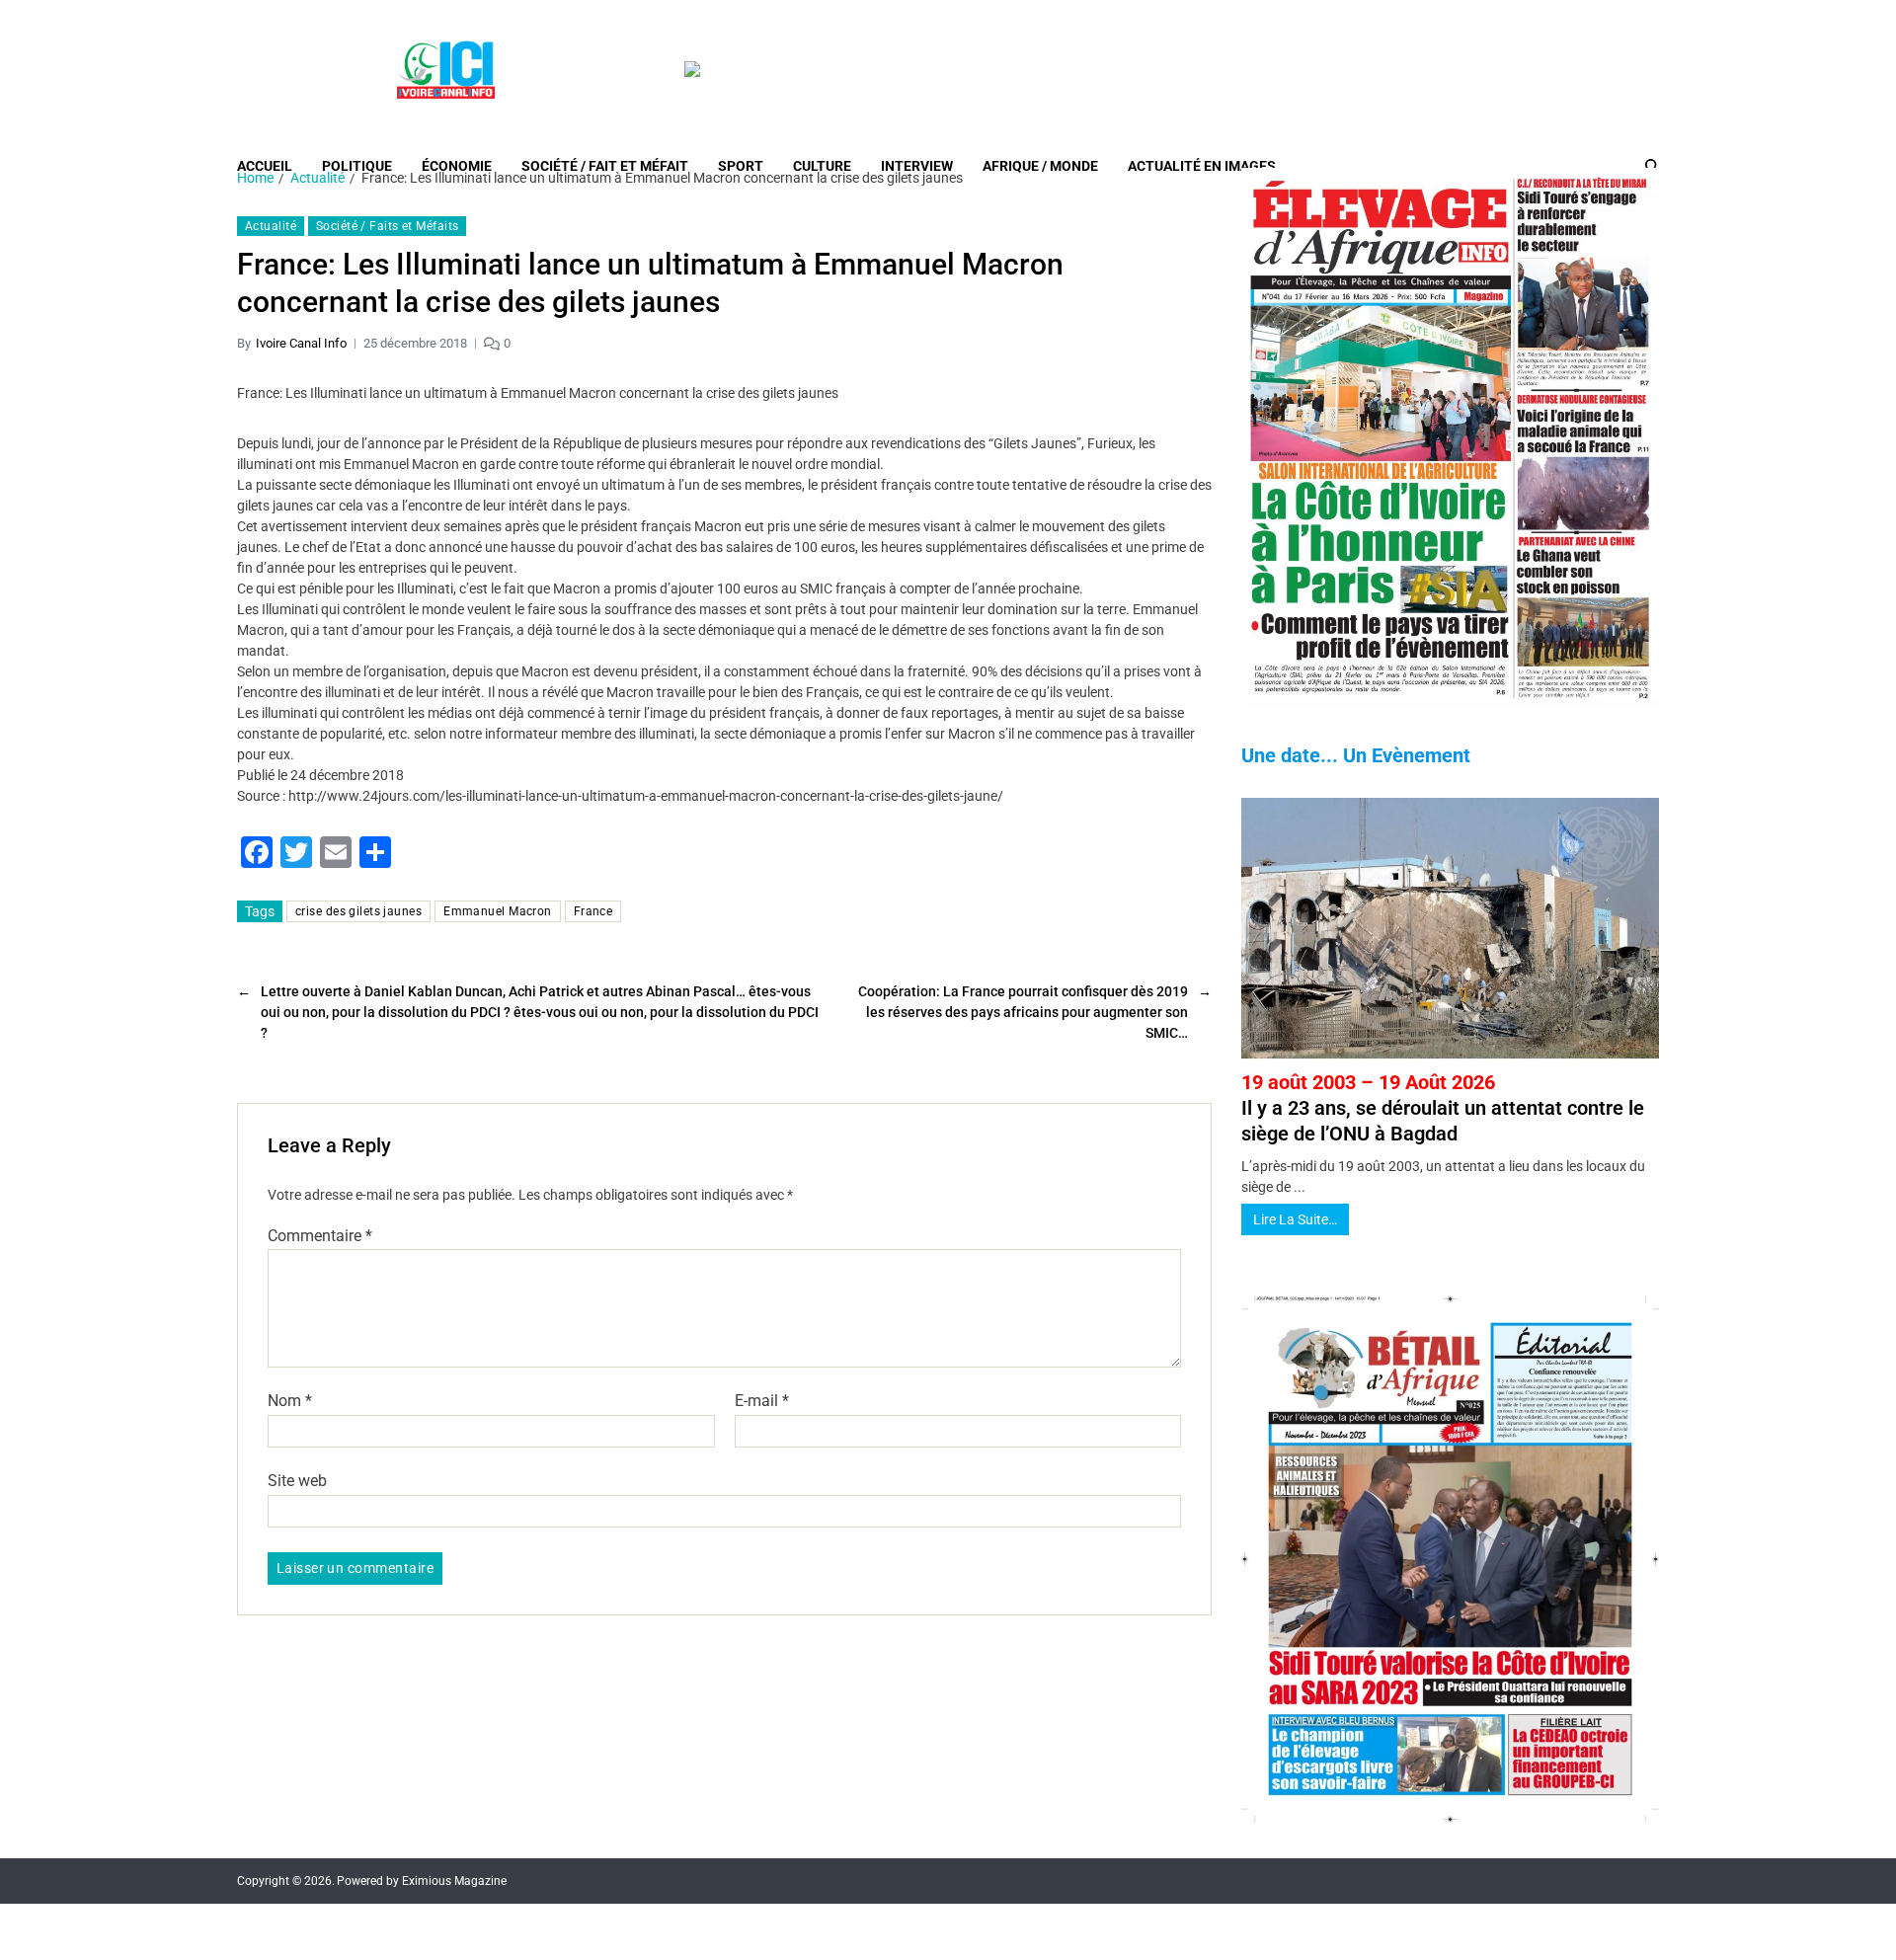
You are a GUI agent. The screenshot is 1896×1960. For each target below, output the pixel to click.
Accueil (265, 166)
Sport (741, 166)
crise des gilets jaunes (358, 911)
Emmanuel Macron (498, 911)
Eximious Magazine (454, 1881)
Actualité (271, 226)
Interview (917, 166)
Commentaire (320, 1236)
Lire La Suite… (1295, 1219)
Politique (357, 166)
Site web (297, 1480)
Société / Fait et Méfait (605, 166)
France (593, 911)
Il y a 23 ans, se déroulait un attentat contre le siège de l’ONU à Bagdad (1443, 1108)
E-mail (762, 1401)
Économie (457, 166)
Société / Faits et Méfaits (387, 226)
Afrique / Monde (1040, 166)
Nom (290, 1401)
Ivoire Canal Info (301, 343)
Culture (822, 166)
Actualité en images (1202, 166)
